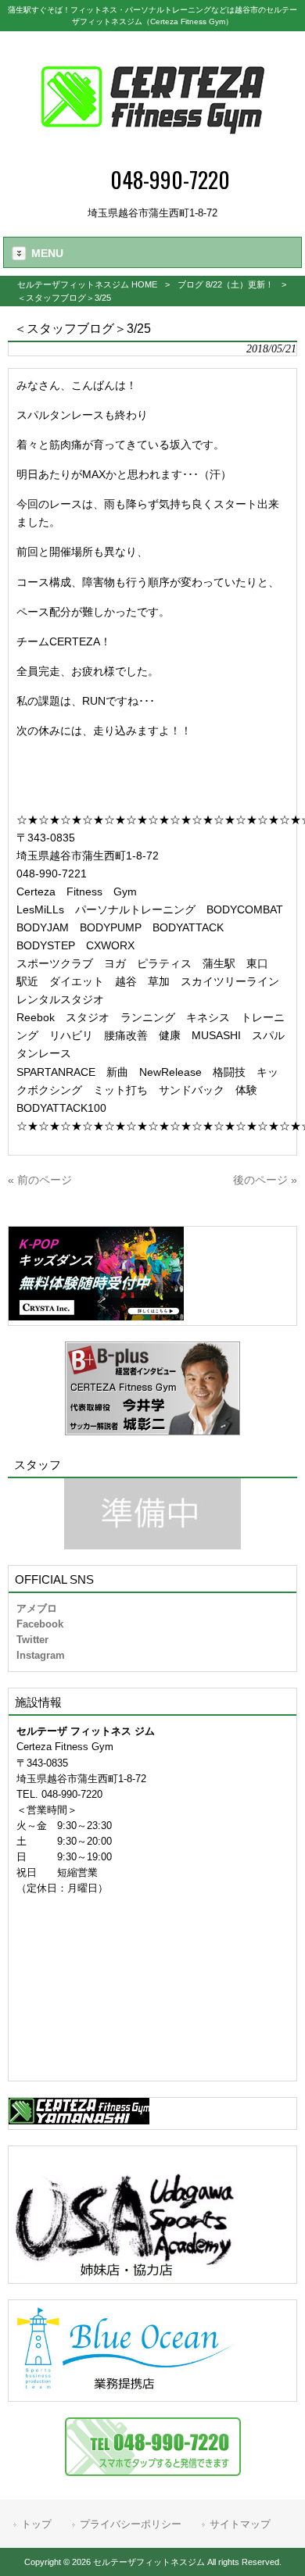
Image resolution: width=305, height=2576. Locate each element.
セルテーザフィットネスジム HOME (87, 284)
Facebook (40, 1624)
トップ (36, 2524)
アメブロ (37, 1608)
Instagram (41, 1655)
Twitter (32, 1640)
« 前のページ (40, 1180)
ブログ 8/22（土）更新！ (226, 284)
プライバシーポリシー (131, 2524)
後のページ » (265, 1180)
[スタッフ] (153, 1514)
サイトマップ (240, 2524)
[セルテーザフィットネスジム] (153, 153)
